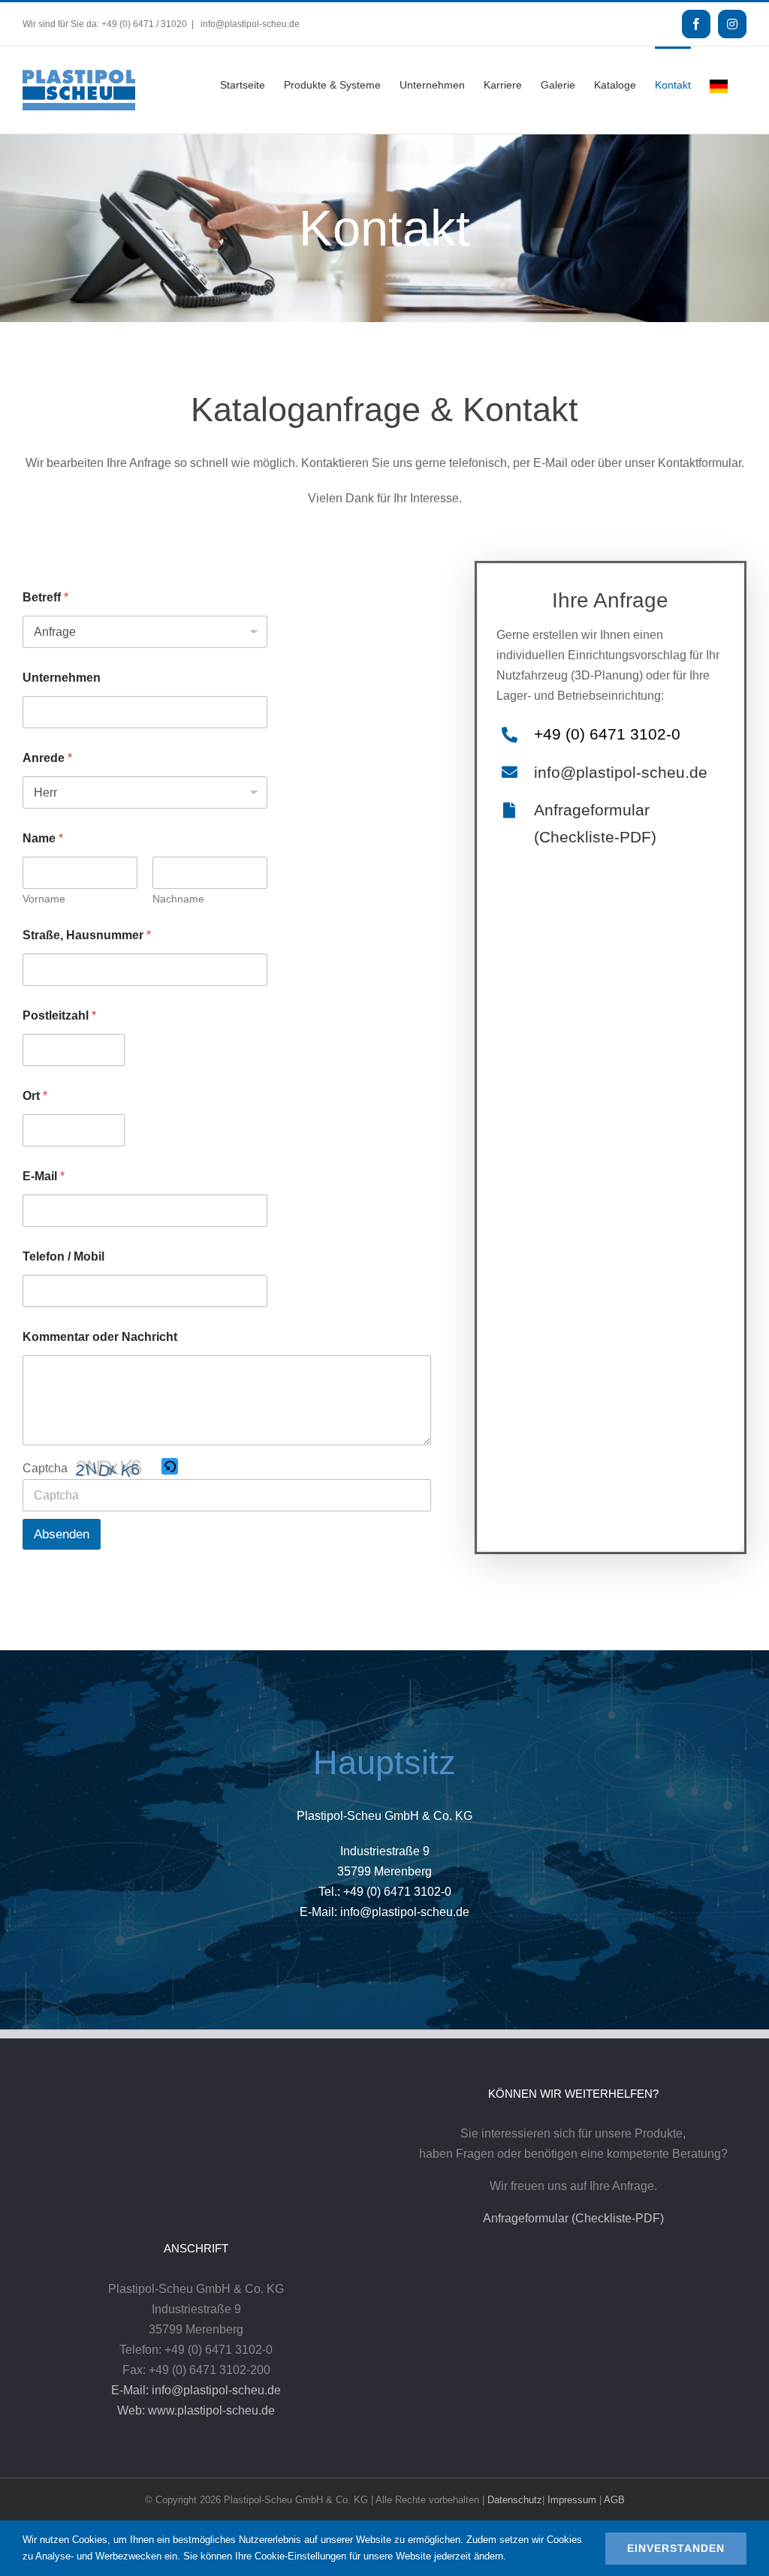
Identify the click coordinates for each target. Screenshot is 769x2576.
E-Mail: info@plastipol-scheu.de (196, 2390)
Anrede (47, 758)
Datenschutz (515, 2500)
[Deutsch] (719, 85)
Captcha (45, 1468)
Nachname (178, 899)
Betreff (45, 597)
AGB (614, 2500)
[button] (170, 1468)
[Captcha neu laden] (170, 1466)
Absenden (62, 1534)
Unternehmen (62, 678)
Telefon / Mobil (63, 1256)
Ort (35, 1096)
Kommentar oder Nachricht (100, 1337)
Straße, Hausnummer (87, 935)
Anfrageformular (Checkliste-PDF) (573, 2218)
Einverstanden (676, 2548)
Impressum (572, 2500)
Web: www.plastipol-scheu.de (196, 2410)
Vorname (44, 899)
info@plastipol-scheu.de (249, 24)
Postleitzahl (59, 1015)
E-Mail (44, 1176)
